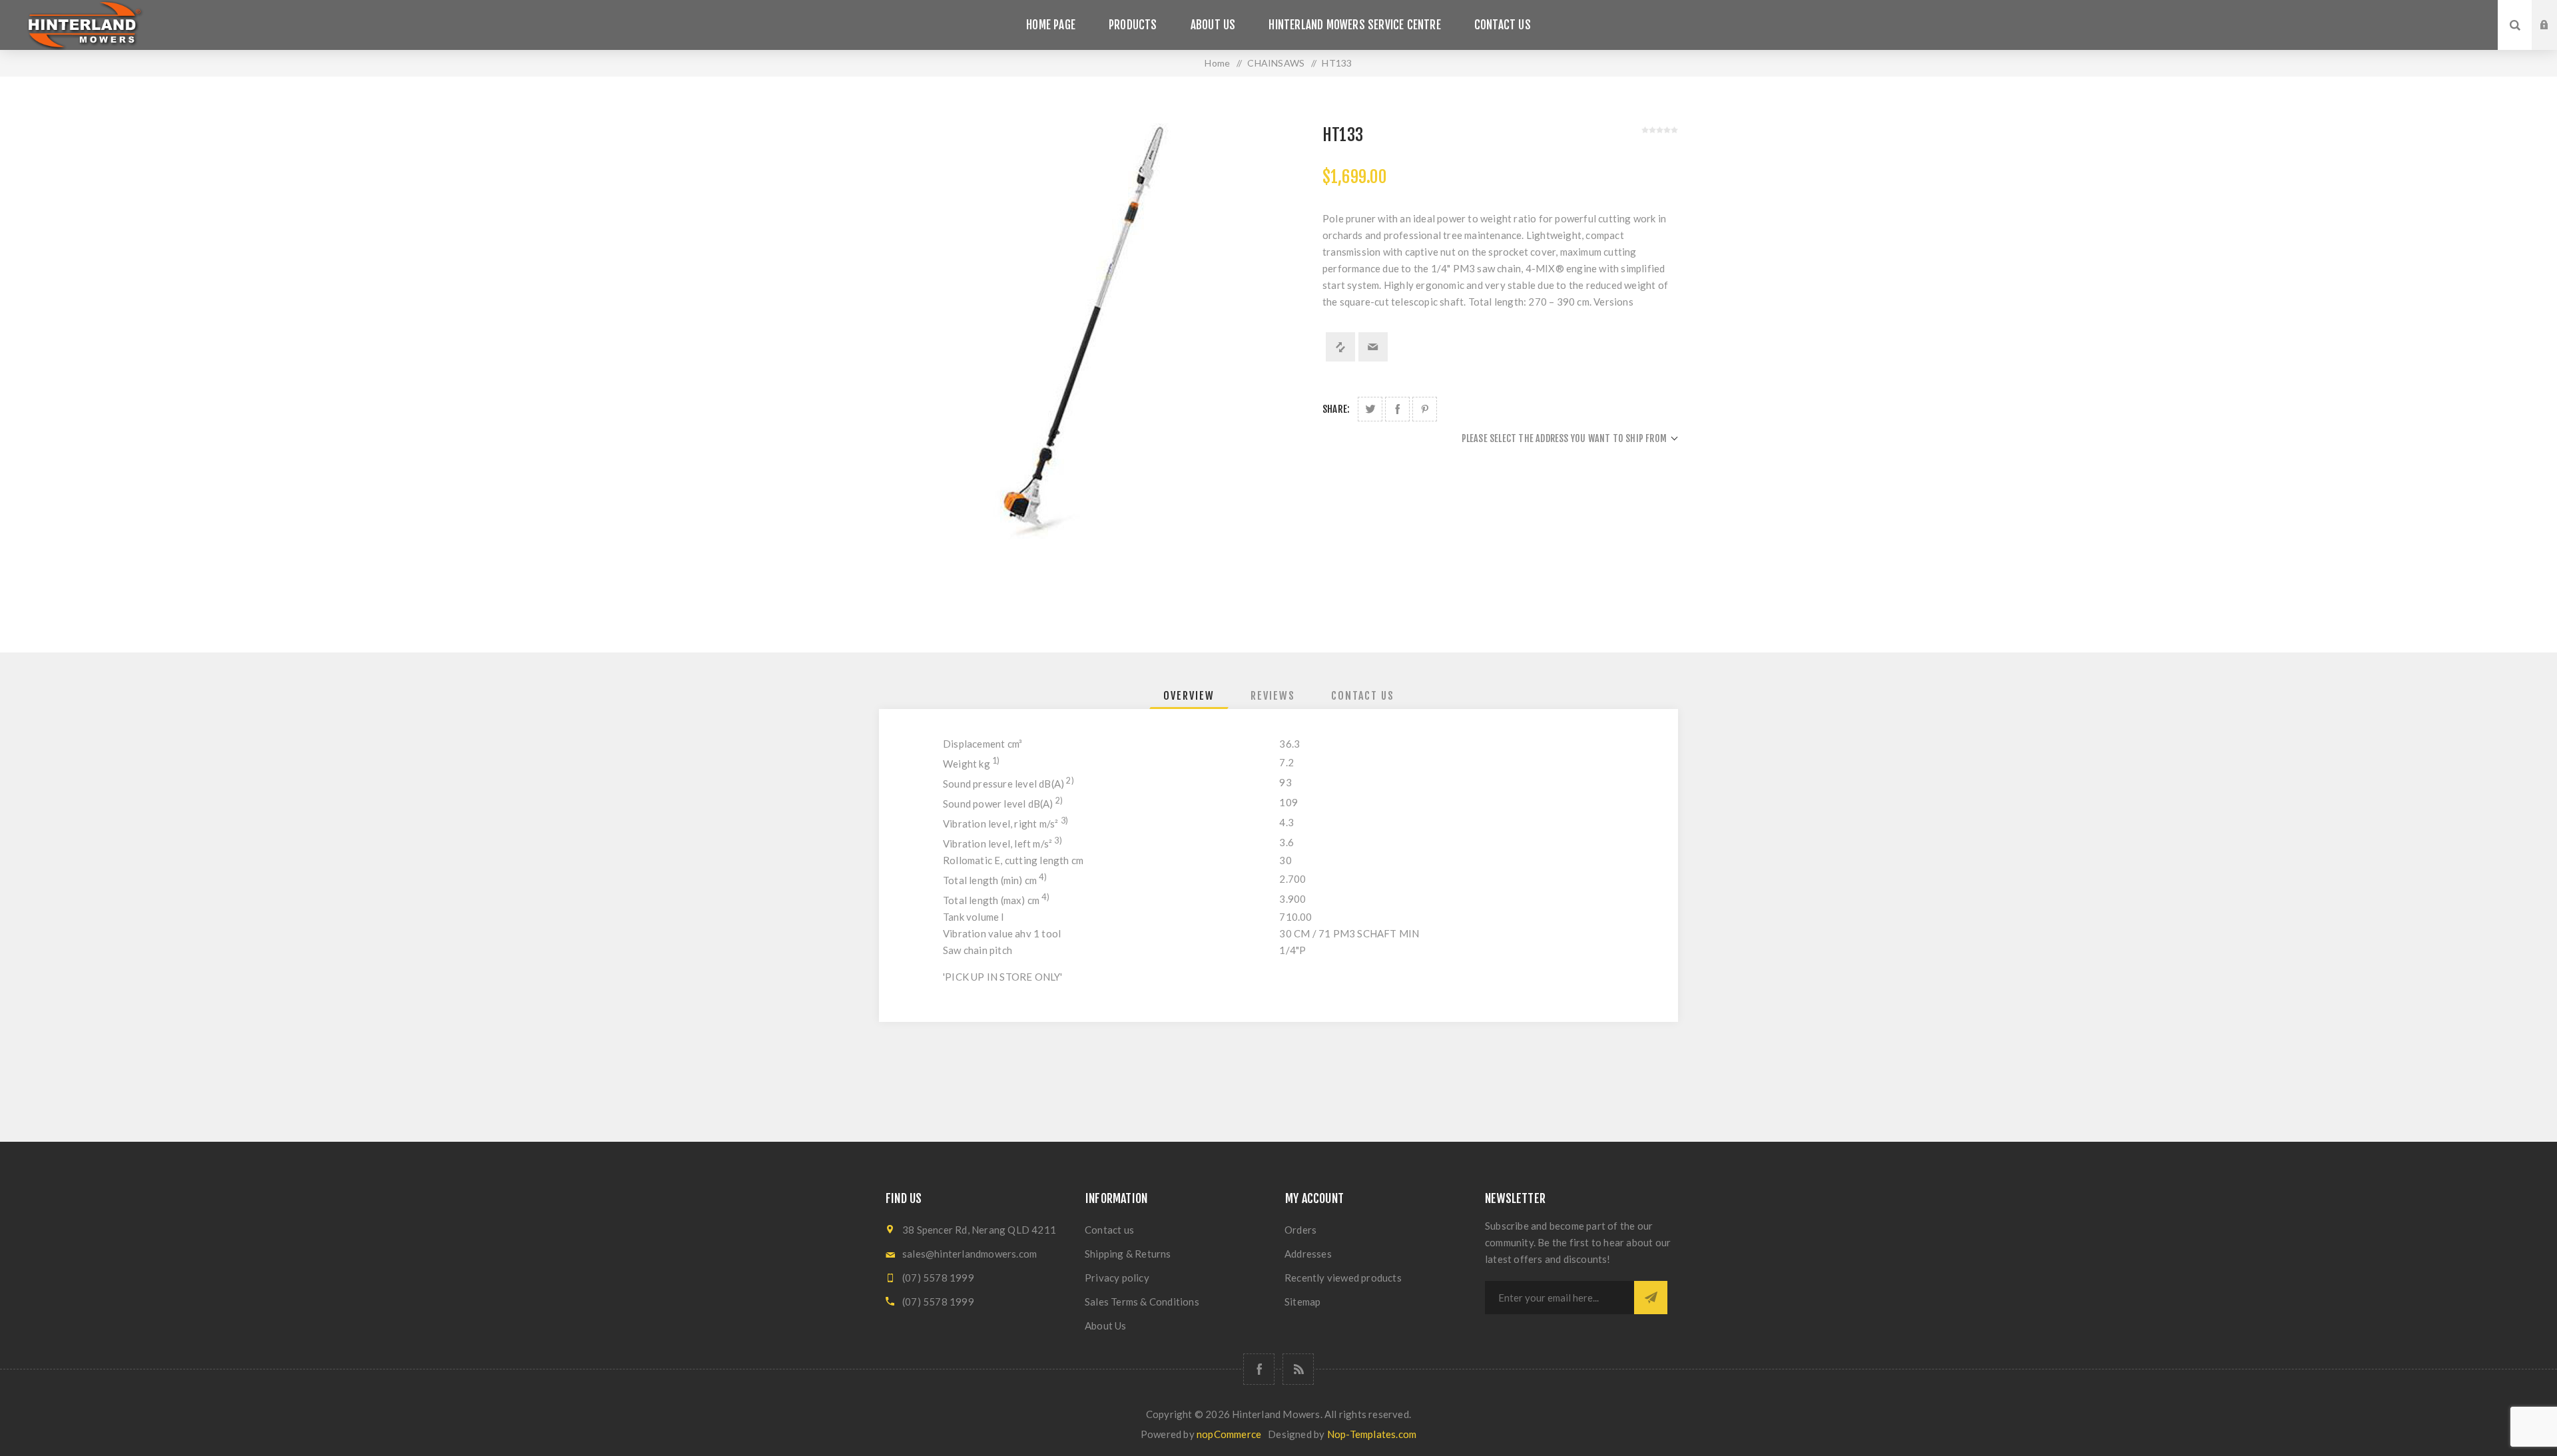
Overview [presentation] (1189, 696)
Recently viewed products (1343, 1278)
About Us (1106, 1326)
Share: (1336, 409)
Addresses (1308, 1254)
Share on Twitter (1370, 409)
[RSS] (1298, 1369)
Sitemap (1302, 1302)
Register (2554, 38)
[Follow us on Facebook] (1259, 1369)
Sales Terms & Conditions (1142, 1302)
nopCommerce (1229, 1434)
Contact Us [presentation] (1363, 696)
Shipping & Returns (1128, 1254)
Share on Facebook (1397, 409)
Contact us (1109, 1230)
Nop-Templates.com (1372, 1434)
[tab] (1189, 696)
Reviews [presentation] (1273, 696)
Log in (2554, 13)
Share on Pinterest (1425, 409)
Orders (1300, 1230)
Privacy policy (1117, 1278)
